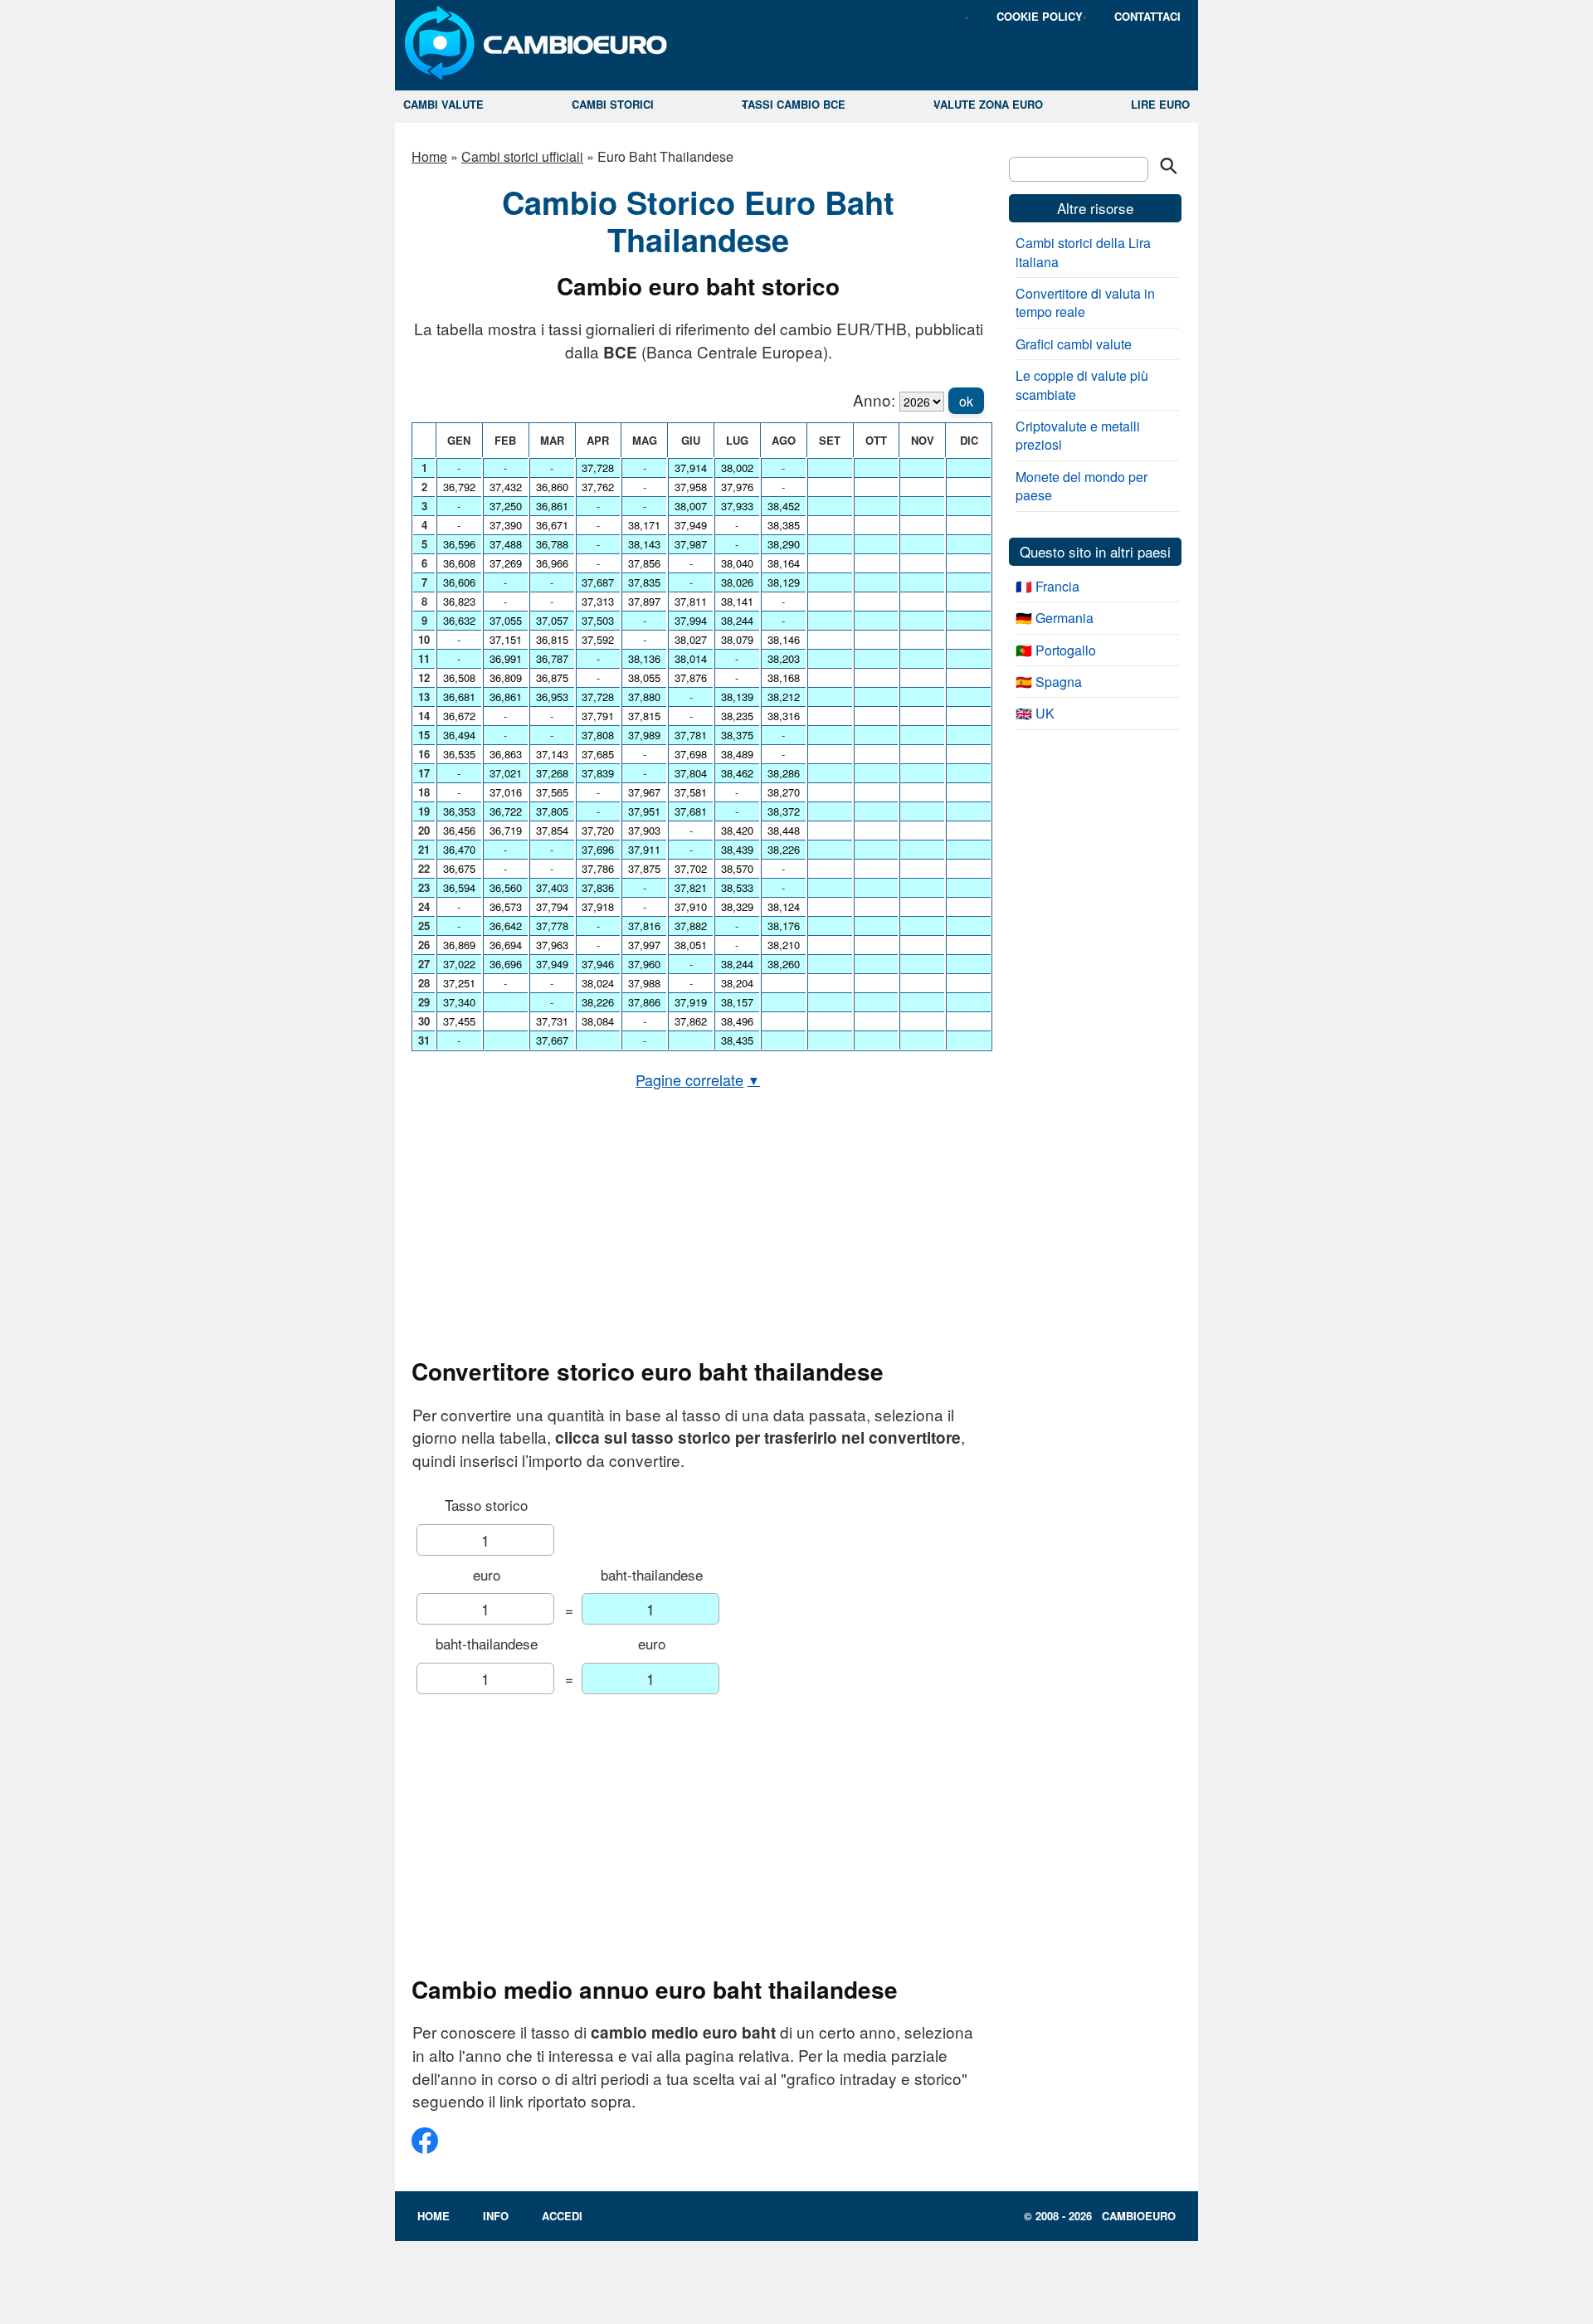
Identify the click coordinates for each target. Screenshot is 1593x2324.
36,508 (459, 677)
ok (966, 401)
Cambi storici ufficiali (522, 156)
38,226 (598, 1002)
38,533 (737, 887)
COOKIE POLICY (1040, 16)
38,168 (784, 677)
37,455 (459, 1021)
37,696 (598, 849)
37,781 (691, 735)
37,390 (506, 525)
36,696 (506, 964)
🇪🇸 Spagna (1049, 682)
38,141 (737, 601)
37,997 (644, 945)
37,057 (552, 620)
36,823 (459, 601)
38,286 (784, 773)
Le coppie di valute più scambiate (1082, 385)
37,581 (691, 792)
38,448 (784, 830)
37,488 (506, 544)
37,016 (506, 792)
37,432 (506, 487)
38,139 (737, 697)
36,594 (459, 887)
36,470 (459, 849)
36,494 (459, 735)
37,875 (644, 868)
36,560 (506, 887)
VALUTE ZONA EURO (988, 104)
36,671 (552, 525)
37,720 (598, 830)
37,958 (691, 487)
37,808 (598, 735)
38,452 (784, 506)
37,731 (552, 1021)
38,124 (784, 906)
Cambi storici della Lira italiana (1083, 252)
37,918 (598, 906)
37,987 (691, 544)
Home (429, 156)
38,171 (644, 525)
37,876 (691, 677)
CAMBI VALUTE (443, 104)
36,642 (506, 926)
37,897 (644, 601)
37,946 (598, 964)
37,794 (552, 906)
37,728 (598, 468)
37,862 (691, 1021)
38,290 (784, 544)
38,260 (784, 964)
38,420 (737, 830)
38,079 (737, 639)
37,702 (691, 868)
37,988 (644, 983)
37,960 (644, 964)
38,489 (737, 754)
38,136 (644, 658)
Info (496, 2216)
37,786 (598, 868)
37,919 (691, 1002)
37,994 (691, 620)
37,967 (644, 792)
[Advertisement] (698, 1224)
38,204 (737, 983)
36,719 (506, 830)
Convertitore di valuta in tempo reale (1085, 302)
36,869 (459, 945)
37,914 (691, 468)
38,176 (784, 926)
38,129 (784, 582)
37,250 (506, 506)
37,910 (691, 906)
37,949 (552, 964)
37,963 (552, 945)
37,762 (598, 487)
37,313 (598, 601)
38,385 (784, 525)
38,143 (644, 544)
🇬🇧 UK (1035, 713)
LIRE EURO (1160, 104)
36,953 (552, 697)
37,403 (552, 887)
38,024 (598, 983)
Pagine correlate (698, 1079)
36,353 (459, 811)
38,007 (691, 506)
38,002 (737, 468)
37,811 (691, 601)
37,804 (691, 773)
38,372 (784, 811)
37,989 (644, 735)
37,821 (691, 887)
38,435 (737, 1040)
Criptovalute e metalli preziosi (1078, 435)
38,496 (737, 1021)
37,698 (691, 754)
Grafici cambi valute (1074, 344)
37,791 (598, 716)
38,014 (691, 658)
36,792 (459, 487)
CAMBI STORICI (613, 104)
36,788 (552, 544)
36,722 (506, 811)
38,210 (784, 945)
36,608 (459, 563)
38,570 (737, 868)
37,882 (691, 926)
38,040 (737, 563)
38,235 (737, 716)
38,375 (737, 735)
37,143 (552, 754)
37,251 (459, 983)
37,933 (737, 506)
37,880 (644, 697)
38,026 (737, 582)
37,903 (644, 830)
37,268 (552, 773)
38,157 (737, 1002)
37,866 (644, 1002)
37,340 (459, 1002)
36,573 (506, 906)
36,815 (552, 639)
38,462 (737, 773)
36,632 (459, 620)
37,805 (552, 811)
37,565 (552, 792)
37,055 (506, 620)
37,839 (598, 773)
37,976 (737, 487)
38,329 (737, 906)
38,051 (691, 945)
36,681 (459, 697)
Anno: (874, 400)
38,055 (644, 677)
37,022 (459, 964)
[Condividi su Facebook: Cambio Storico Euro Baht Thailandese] (425, 2147)
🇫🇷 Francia (1047, 586)
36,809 (506, 677)
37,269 (506, 563)
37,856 (644, 563)
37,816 (644, 926)
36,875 (552, 677)
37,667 (552, 1040)
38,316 (784, 716)
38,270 (784, 792)
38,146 (784, 639)
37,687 (598, 582)
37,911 (644, 849)
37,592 (598, 639)
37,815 (644, 716)
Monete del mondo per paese (1081, 486)
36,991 (506, 658)
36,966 (552, 563)
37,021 (506, 773)
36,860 (552, 487)
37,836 (598, 887)
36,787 (552, 658)
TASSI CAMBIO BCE (794, 104)
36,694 (506, 945)
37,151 (506, 639)
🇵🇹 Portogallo (1056, 650)
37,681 (691, 811)
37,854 (552, 830)
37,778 (552, 926)
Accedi (562, 2216)
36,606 (459, 582)
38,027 (691, 639)
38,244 (737, 620)
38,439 (737, 849)
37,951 (644, 811)
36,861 (506, 697)
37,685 (598, 754)
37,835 (644, 582)
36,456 (459, 830)
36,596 (459, 544)
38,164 (784, 563)
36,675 (459, 868)
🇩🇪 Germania (1055, 618)
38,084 (598, 1021)
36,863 (506, 754)
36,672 (459, 716)
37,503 (598, 620)
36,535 (459, 754)
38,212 (784, 697)
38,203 (784, 658)
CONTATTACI (1147, 16)
